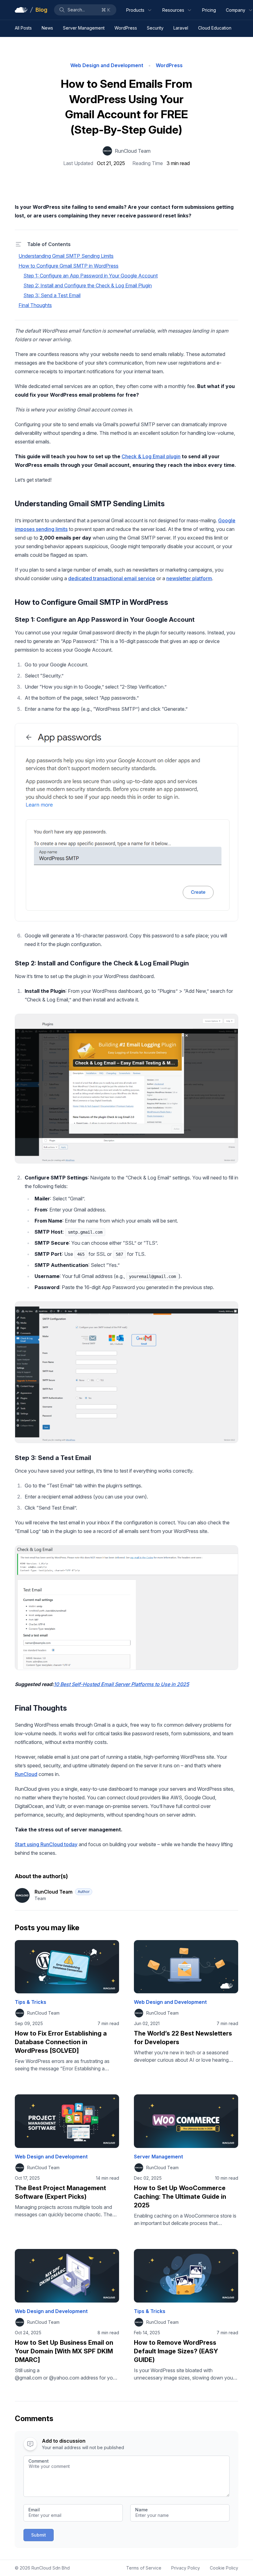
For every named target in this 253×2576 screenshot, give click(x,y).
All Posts (23, 28)
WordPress (126, 28)
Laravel (181, 28)
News (47, 28)
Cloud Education (215, 28)
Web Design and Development (107, 65)
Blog (41, 10)
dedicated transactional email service (112, 578)
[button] (85, 10)
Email (34, 2510)
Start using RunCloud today (46, 1844)
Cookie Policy (224, 2568)
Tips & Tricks (31, 2002)
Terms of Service (144, 2568)
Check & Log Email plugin (151, 456)
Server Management (84, 28)
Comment (39, 2461)
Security (155, 28)
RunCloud (26, 1774)
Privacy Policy (186, 2568)
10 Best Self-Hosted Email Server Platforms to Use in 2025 (121, 1684)
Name (141, 2510)
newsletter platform (189, 578)
